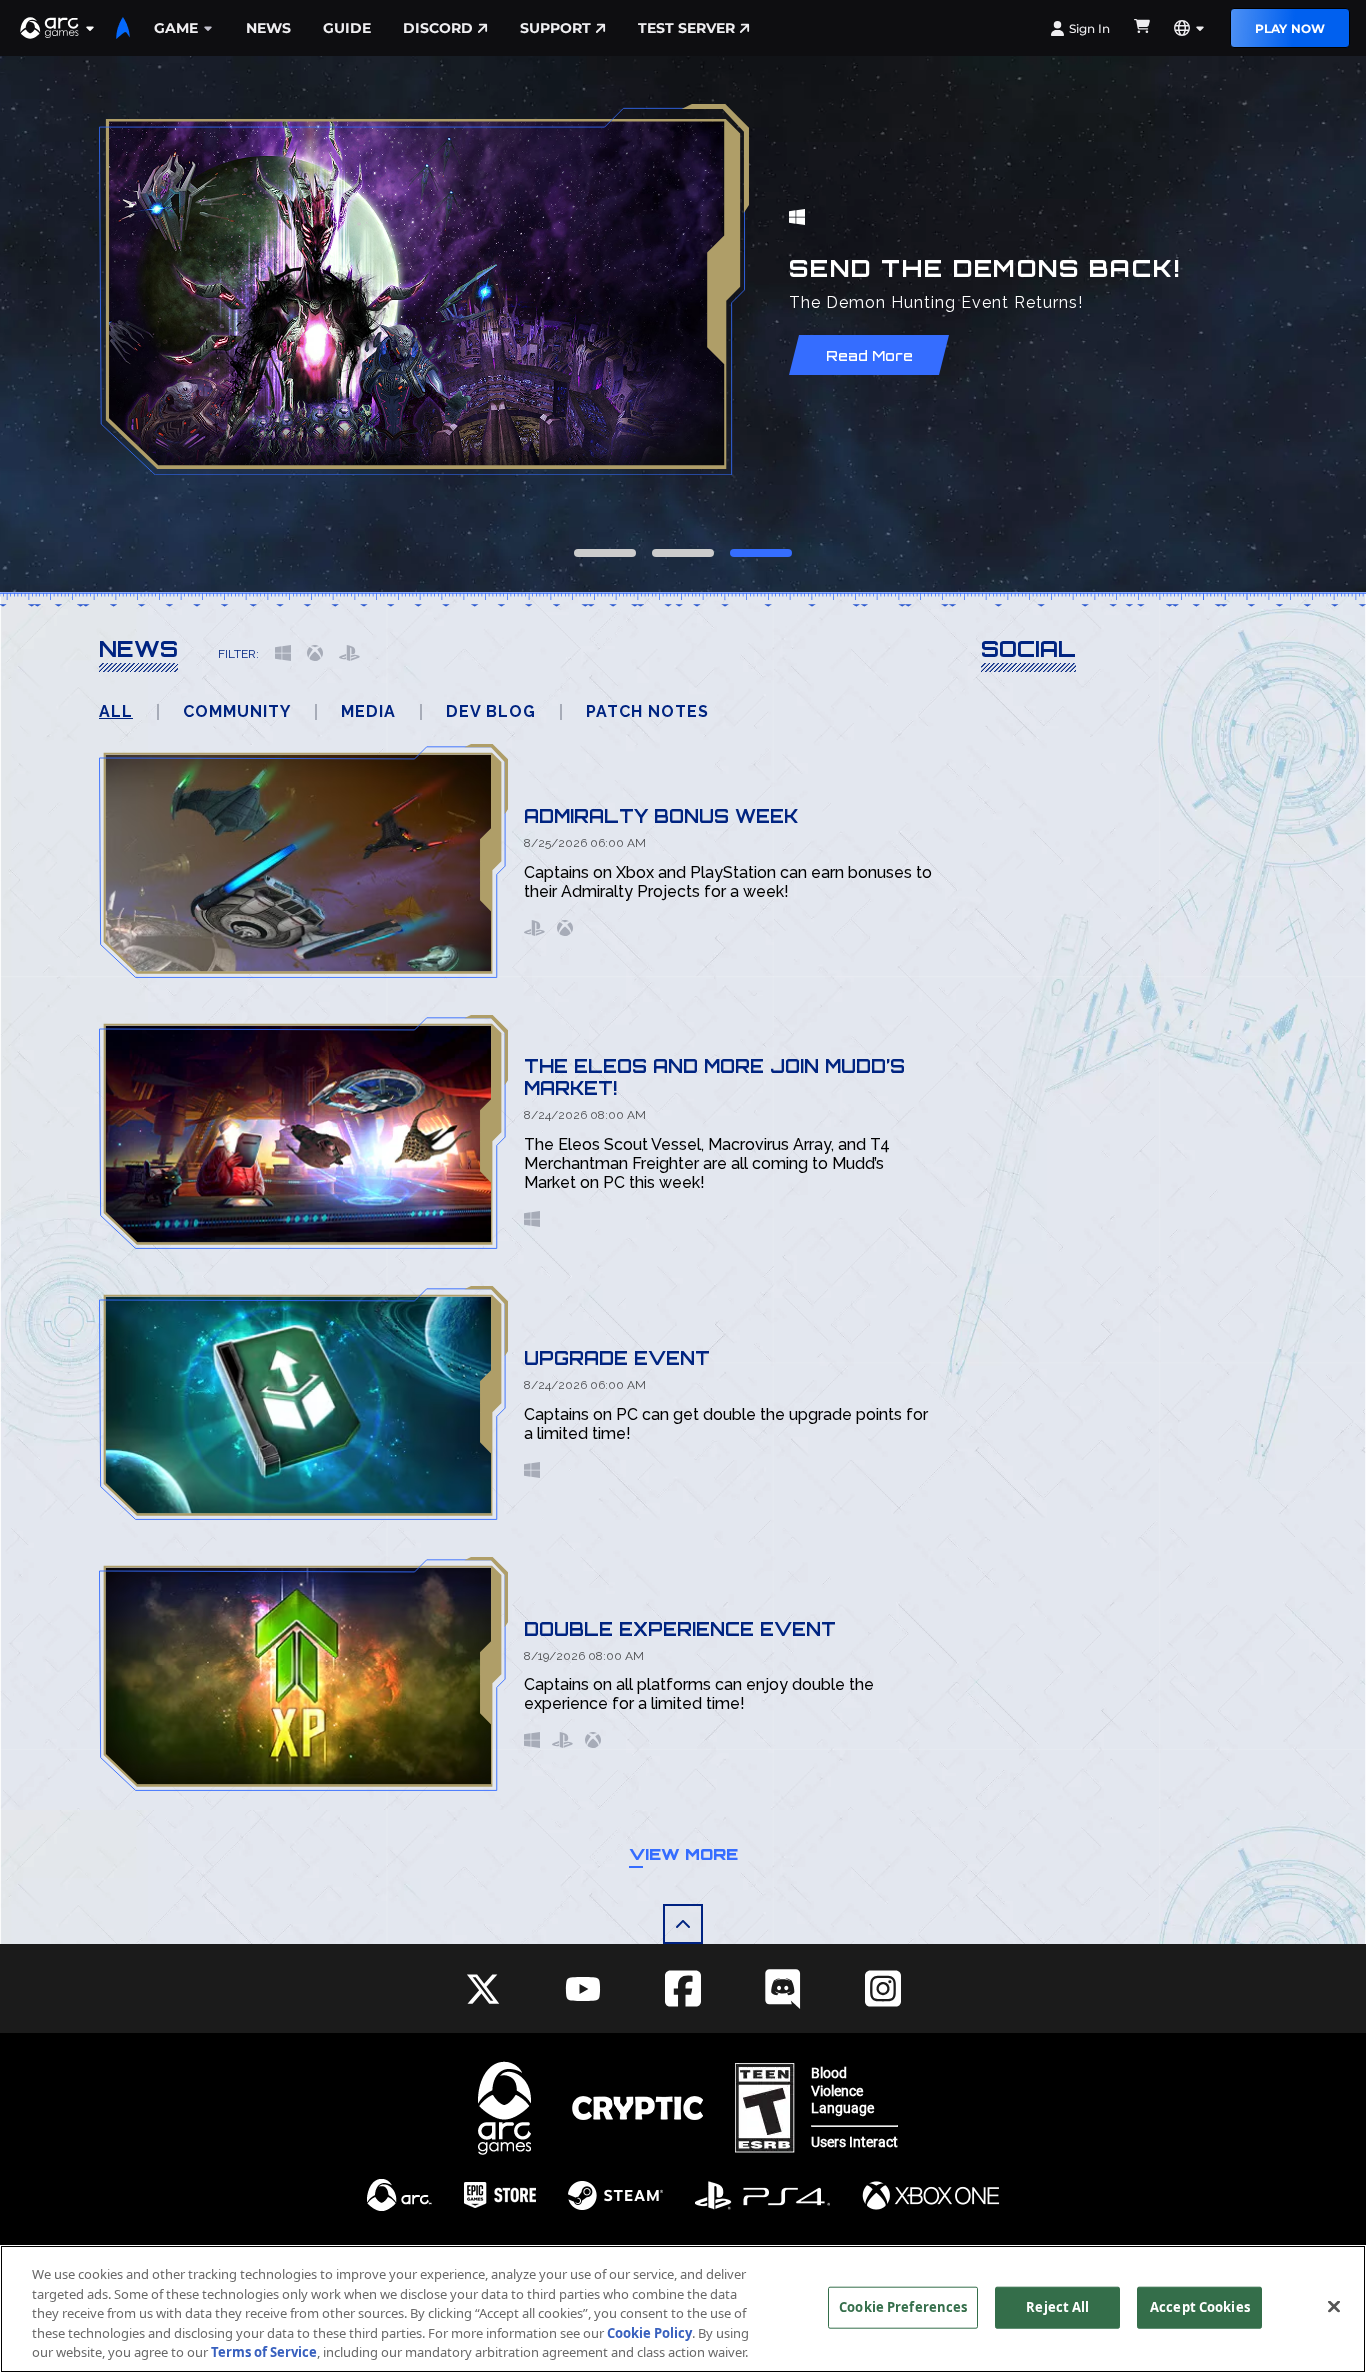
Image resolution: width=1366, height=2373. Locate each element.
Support (555, 28)
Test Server (686, 28)
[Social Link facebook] (683, 1988)
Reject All (1057, 2307)
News (268, 28)
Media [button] (368, 711)
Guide (347, 28)
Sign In (1089, 28)
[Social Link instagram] (883, 1988)
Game (176, 28)
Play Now (1290, 28)
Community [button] (237, 711)
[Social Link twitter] (483, 1989)
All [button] (116, 711)
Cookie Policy (649, 2333)
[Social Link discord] (783, 1988)
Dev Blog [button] (491, 711)
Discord (438, 28)
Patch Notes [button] (647, 711)
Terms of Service (264, 2352)
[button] (58, 28)
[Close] (1334, 2307)
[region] (683, 2309)
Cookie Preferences (903, 2307)
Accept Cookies (1200, 2307)
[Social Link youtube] (583, 1989)
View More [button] (683, 1854)
